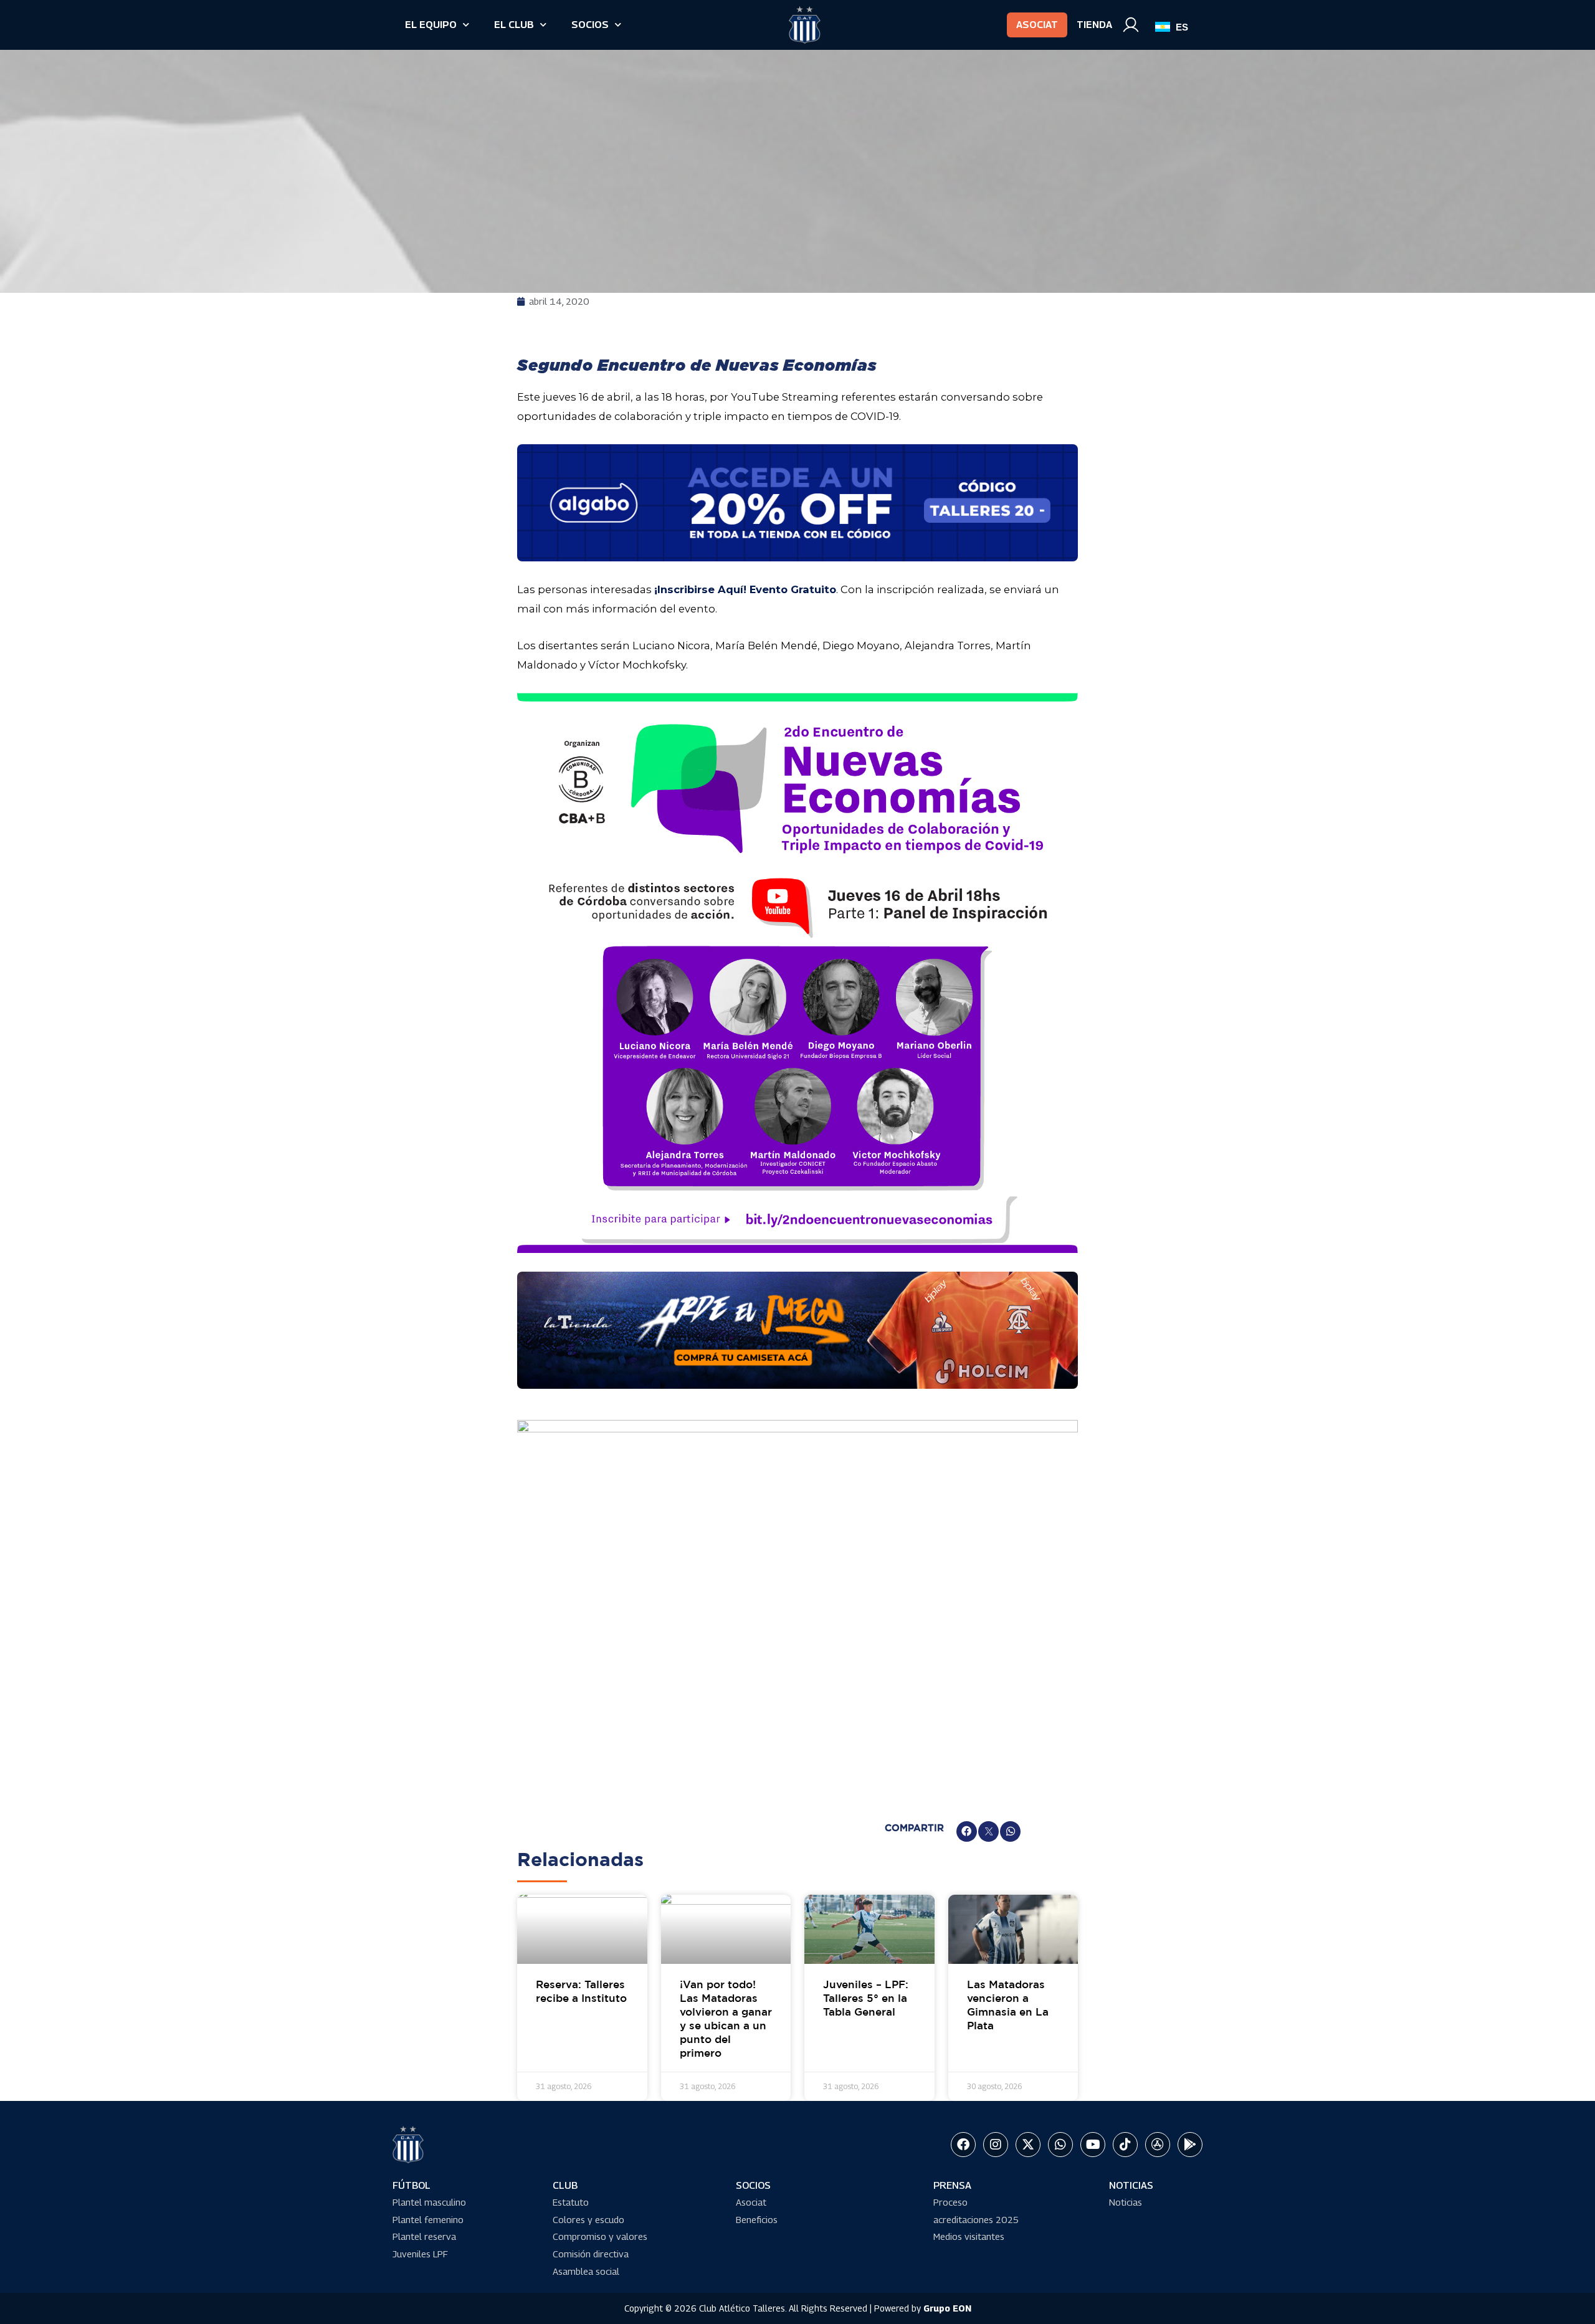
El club (514, 25)
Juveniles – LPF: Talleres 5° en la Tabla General (866, 1999)
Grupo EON (947, 2308)
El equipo (431, 25)
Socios (590, 25)
